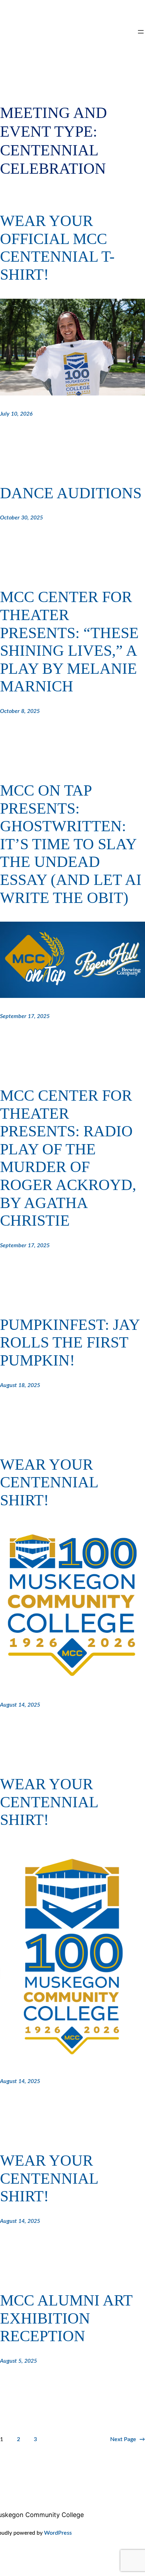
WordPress (58, 2533)
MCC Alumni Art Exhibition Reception (66, 2318)
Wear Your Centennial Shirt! (49, 1482)
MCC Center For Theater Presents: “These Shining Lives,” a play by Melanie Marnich (69, 642)
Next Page (128, 2439)
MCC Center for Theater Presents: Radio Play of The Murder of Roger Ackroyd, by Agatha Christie (68, 1158)
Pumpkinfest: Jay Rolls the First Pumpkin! (70, 1343)
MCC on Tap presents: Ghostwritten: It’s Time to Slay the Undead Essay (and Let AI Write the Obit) (71, 844)
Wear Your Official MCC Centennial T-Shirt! (57, 248)
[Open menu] (141, 32)
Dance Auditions (71, 493)
